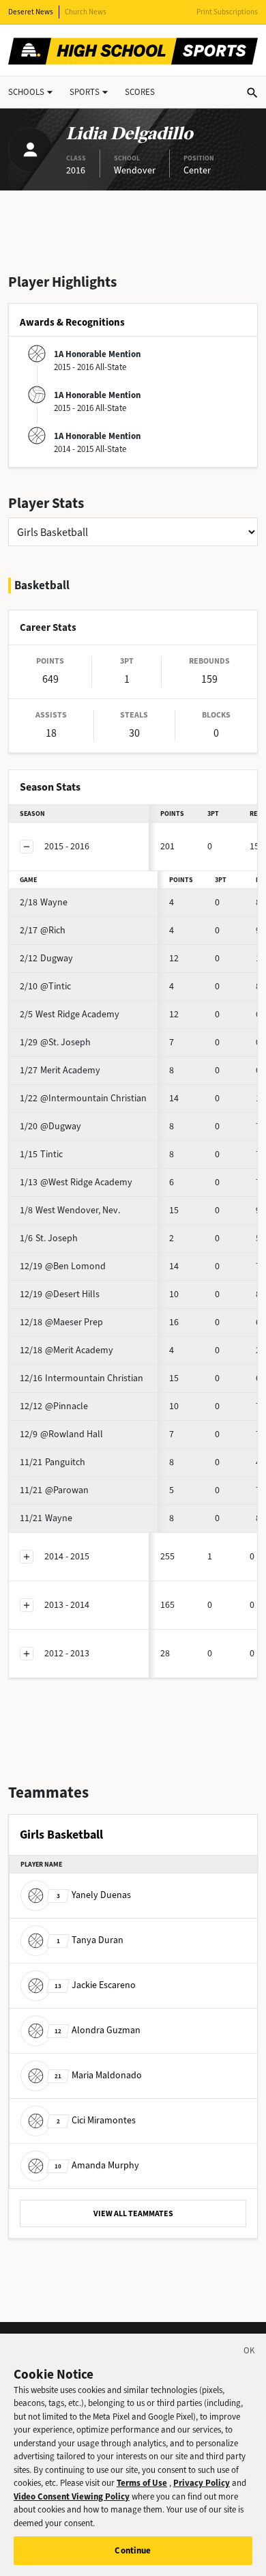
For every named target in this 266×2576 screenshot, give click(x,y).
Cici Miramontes (96, 2120)
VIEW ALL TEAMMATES (133, 2213)
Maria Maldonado (98, 2075)
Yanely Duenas (94, 1895)
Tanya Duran (90, 1940)
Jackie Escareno (95, 1985)
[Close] (250, 2353)
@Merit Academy (66, 1350)
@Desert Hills (60, 1294)
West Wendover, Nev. (70, 1210)
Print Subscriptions (227, 12)
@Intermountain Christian (83, 1098)
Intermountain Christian (82, 1378)
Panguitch (53, 1462)
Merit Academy (60, 1070)
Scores (140, 92)
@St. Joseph (55, 1042)
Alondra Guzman (98, 2030)
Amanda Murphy (97, 2165)
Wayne (44, 902)
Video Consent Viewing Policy (72, 2496)
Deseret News (31, 12)
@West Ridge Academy (76, 1182)
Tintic (41, 1154)
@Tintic (45, 986)
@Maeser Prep (61, 1322)
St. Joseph (49, 1238)
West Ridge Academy (70, 1014)
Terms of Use (142, 2483)
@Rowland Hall (61, 1434)
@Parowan (54, 1490)
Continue (133, 2550)
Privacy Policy (202, 2483)
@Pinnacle (54, 1406)
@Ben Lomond (63, 1266)
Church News (86, 12)
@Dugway (50, 1126)
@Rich (43, 930)
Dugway (46, 958)
